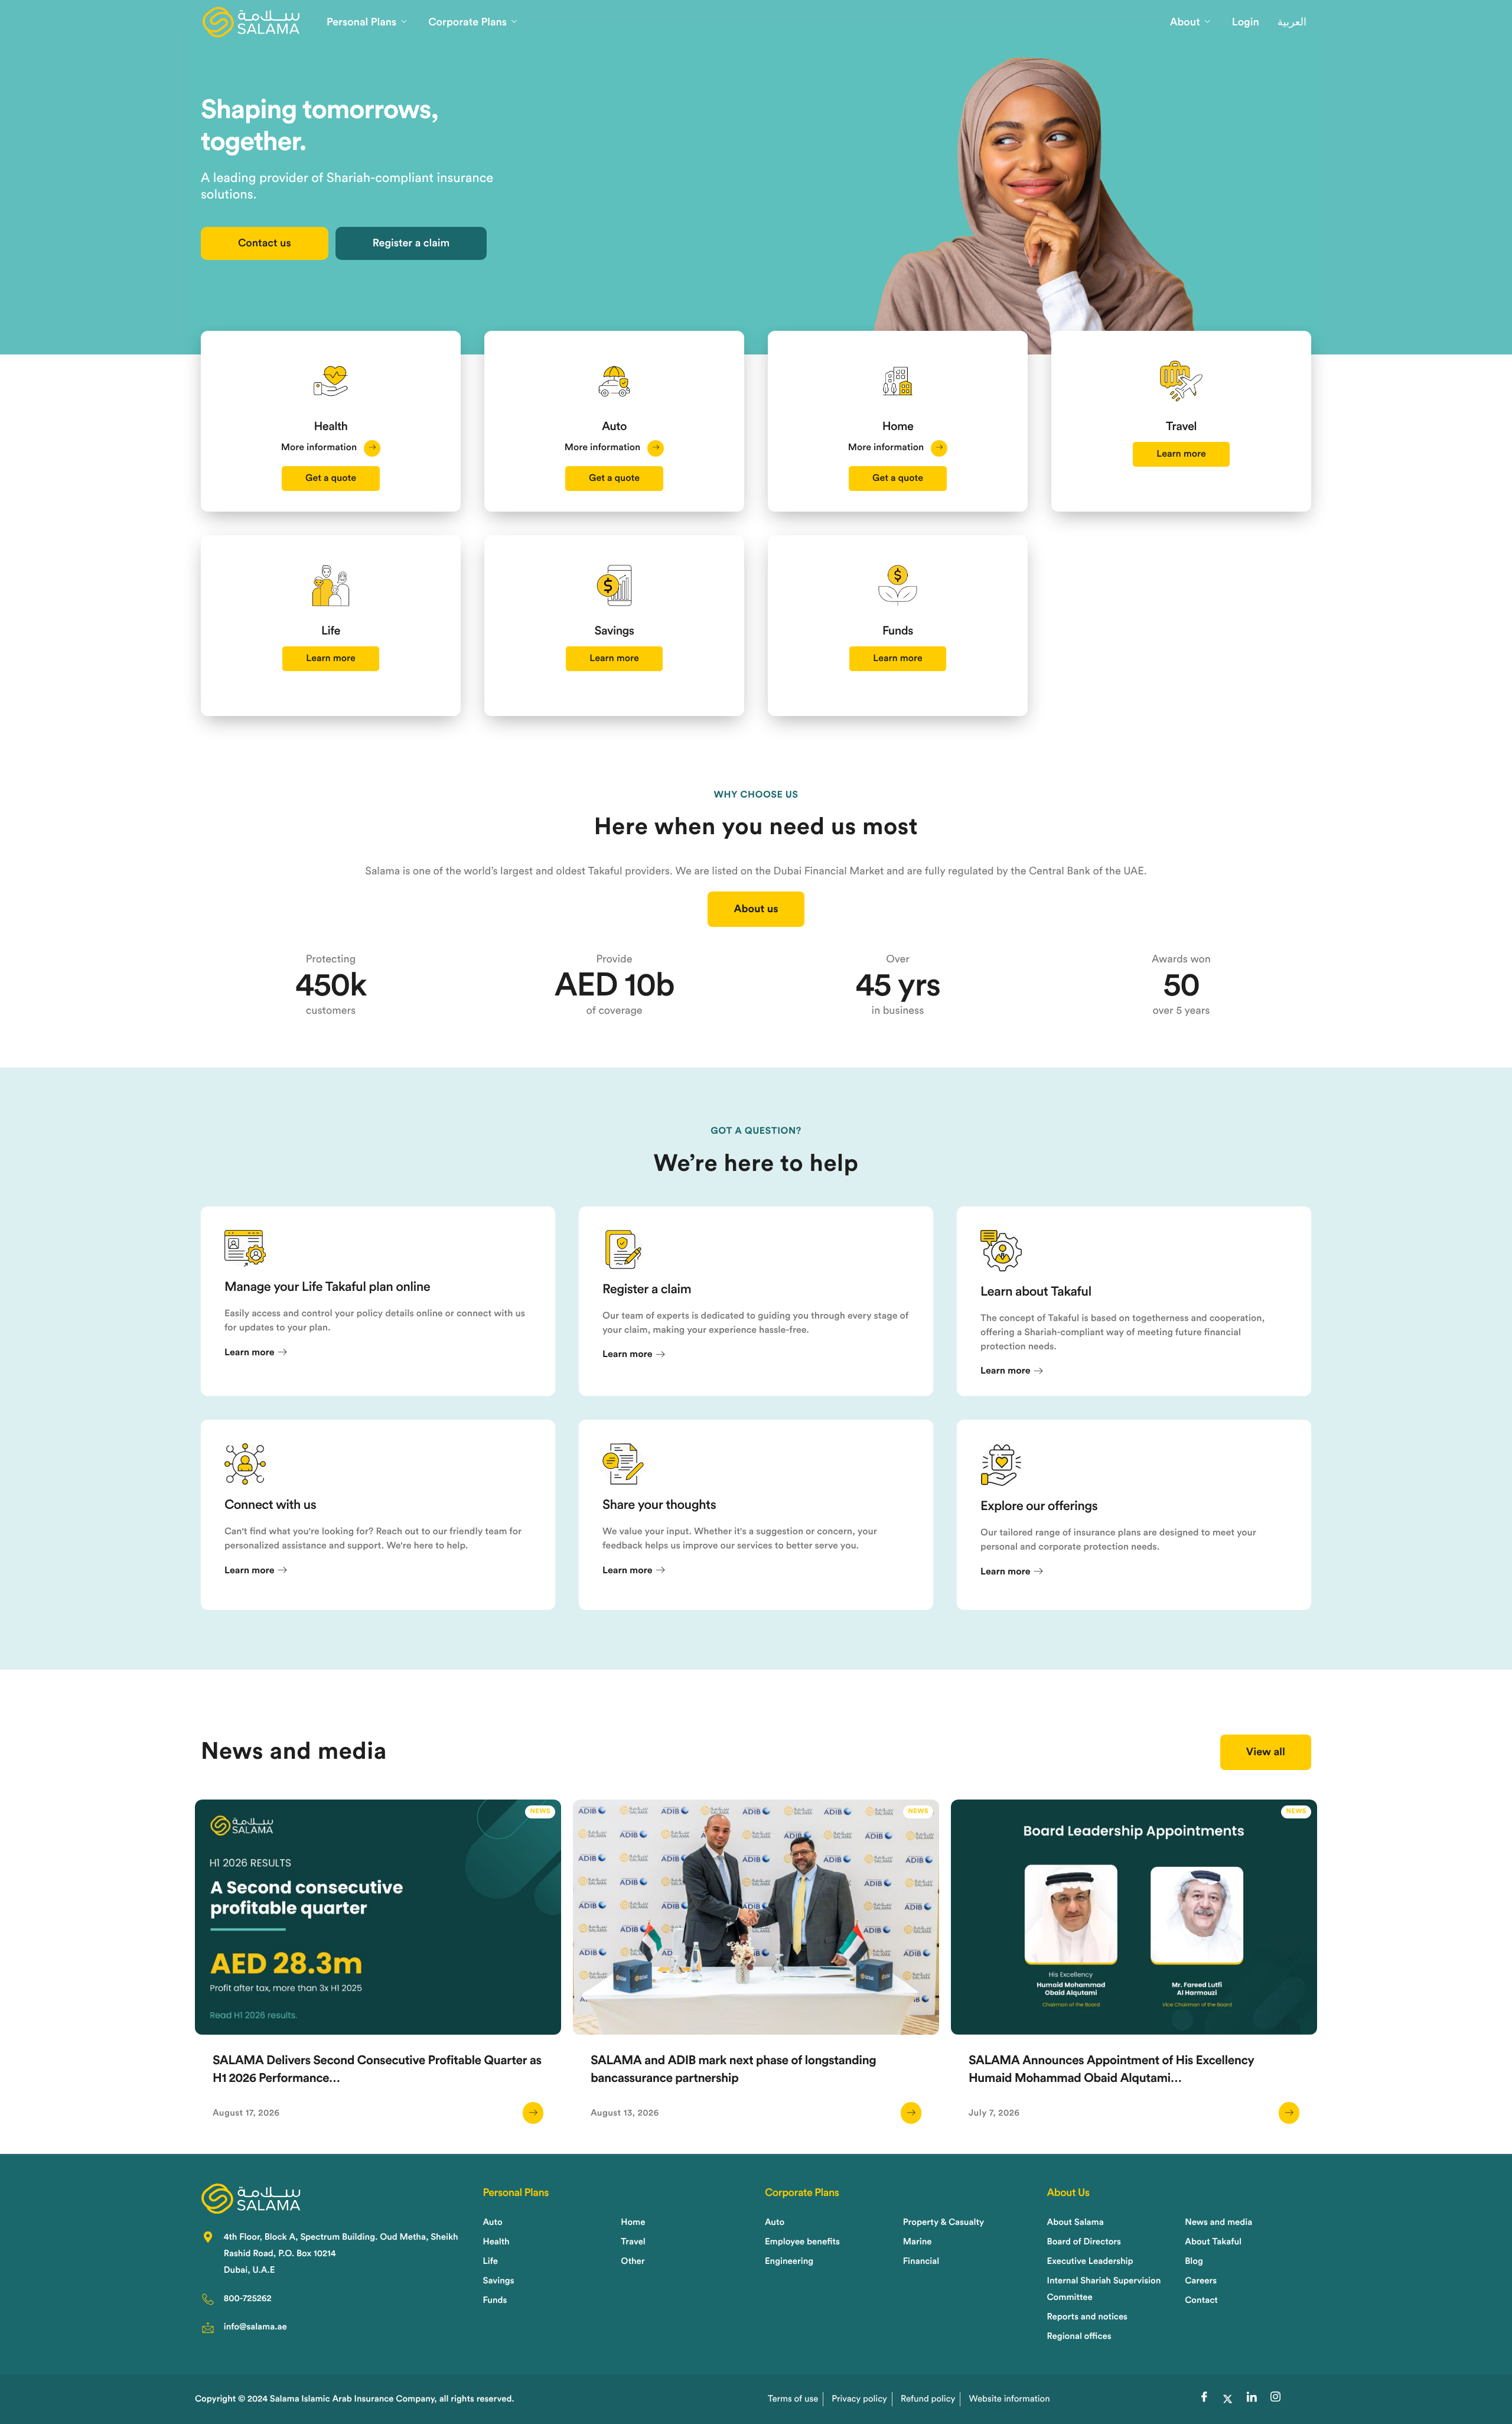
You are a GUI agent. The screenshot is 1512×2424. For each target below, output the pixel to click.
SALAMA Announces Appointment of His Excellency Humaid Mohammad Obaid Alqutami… (1112, 2070)
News (540, 1812)
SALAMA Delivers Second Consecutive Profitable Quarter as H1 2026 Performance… (377, 2070)
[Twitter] (1228, 2399)
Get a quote (331, 479)
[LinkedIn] (1252, 2399)
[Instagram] (1275, 2399)
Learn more (1181, 454)
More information (320, 448)
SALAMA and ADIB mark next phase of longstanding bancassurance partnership (733, 2070)
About (1185, 22)
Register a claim (411, 243)
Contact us (265, 243)
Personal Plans (361, 22)
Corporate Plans (467, 22)
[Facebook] (1204, 2399)
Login (1246, 22)
